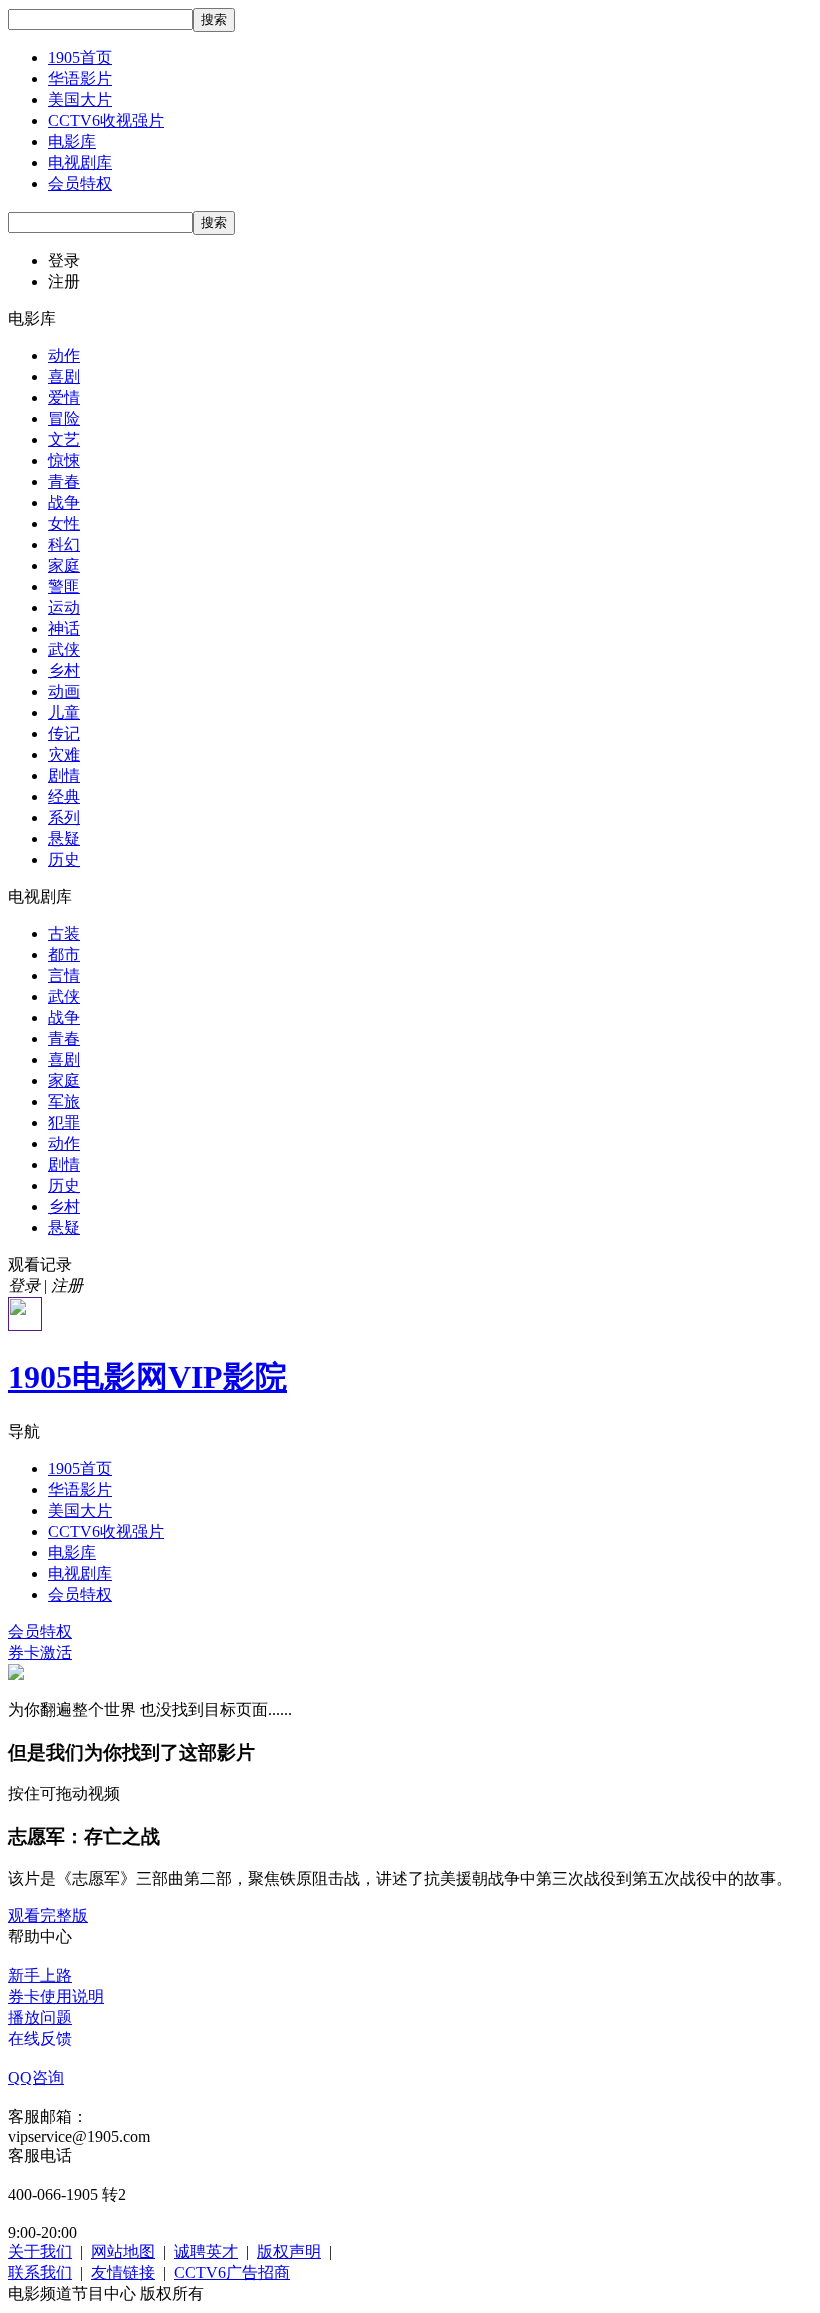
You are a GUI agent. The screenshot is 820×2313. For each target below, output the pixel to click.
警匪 (64, 586)
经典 (64, 796)
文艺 (64, 439)
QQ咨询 (36, 2077)
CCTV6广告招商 (232, 2272)
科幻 (64, 544)
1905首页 (80, 57)
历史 (64, 859)
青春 (64, 481)
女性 (64, 523)
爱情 (64, 397)
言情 (64, 975)
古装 (64, 933)
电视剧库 (80, 162)
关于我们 (40, 2251)
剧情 (64, 775)
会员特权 (80, 183)
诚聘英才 (206, 2251)
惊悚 (64, 460)
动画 (64, 691)
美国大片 (80, 99)
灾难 (64, 754)
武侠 (64, 649)
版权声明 (289, 2251)
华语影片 (80, 78)
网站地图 (123, 2251)
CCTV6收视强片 (106, 120)
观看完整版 (48, 1915)
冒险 (64, 418)
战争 (64, 502)
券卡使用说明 (56, 1996)
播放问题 (40, 2017)
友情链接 (123, 2272)
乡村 (64, 670)
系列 (64, 817)
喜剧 (64, 376)
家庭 (64, 565)
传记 (64, 733)
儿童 (64, 712)
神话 (64, 628)
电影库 (72, 141)
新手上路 (40, 1975)
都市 (64, 954)
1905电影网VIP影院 (147, 1377)
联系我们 (40, 2272)
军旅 (64, 1101)
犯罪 (64, 1122)
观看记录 (40, 1264)
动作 (64, 355)
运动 (64, 607)
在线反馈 (40, 2038)
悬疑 (64, 838)
